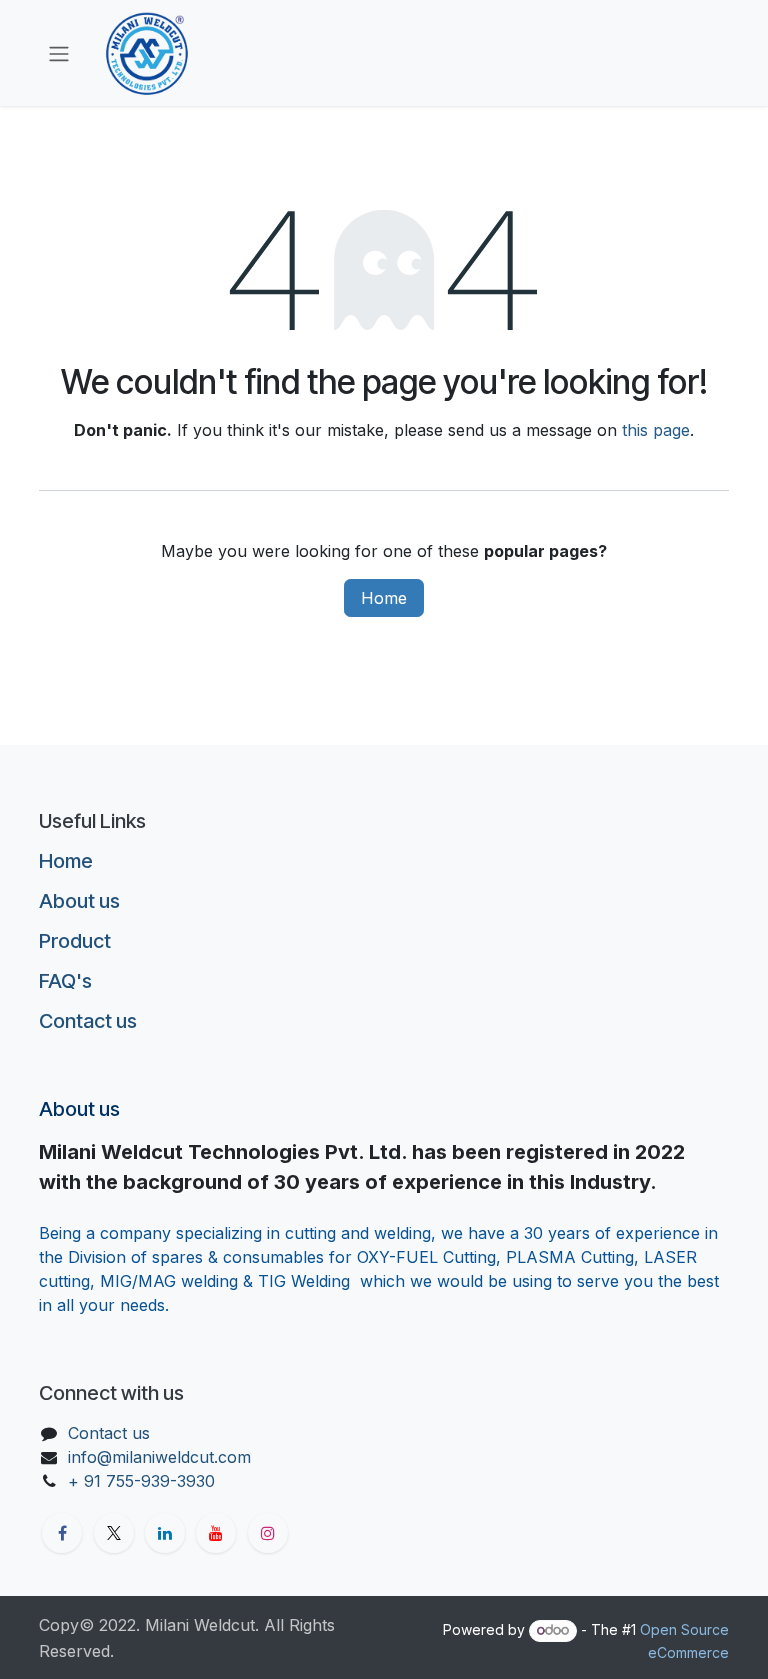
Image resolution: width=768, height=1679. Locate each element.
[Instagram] (268, 1533)
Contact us (88, 1021)
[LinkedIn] (165, 1533)
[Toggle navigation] (59, 53)
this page (656, 430)
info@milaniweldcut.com (159, 1457)
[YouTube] (216, 1533)
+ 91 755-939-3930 (144, 1481)
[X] (114, 1533)
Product (75, 941)
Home (384, 598)
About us (79, 901)
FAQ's (65, 981)
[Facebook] (62, 1533)
